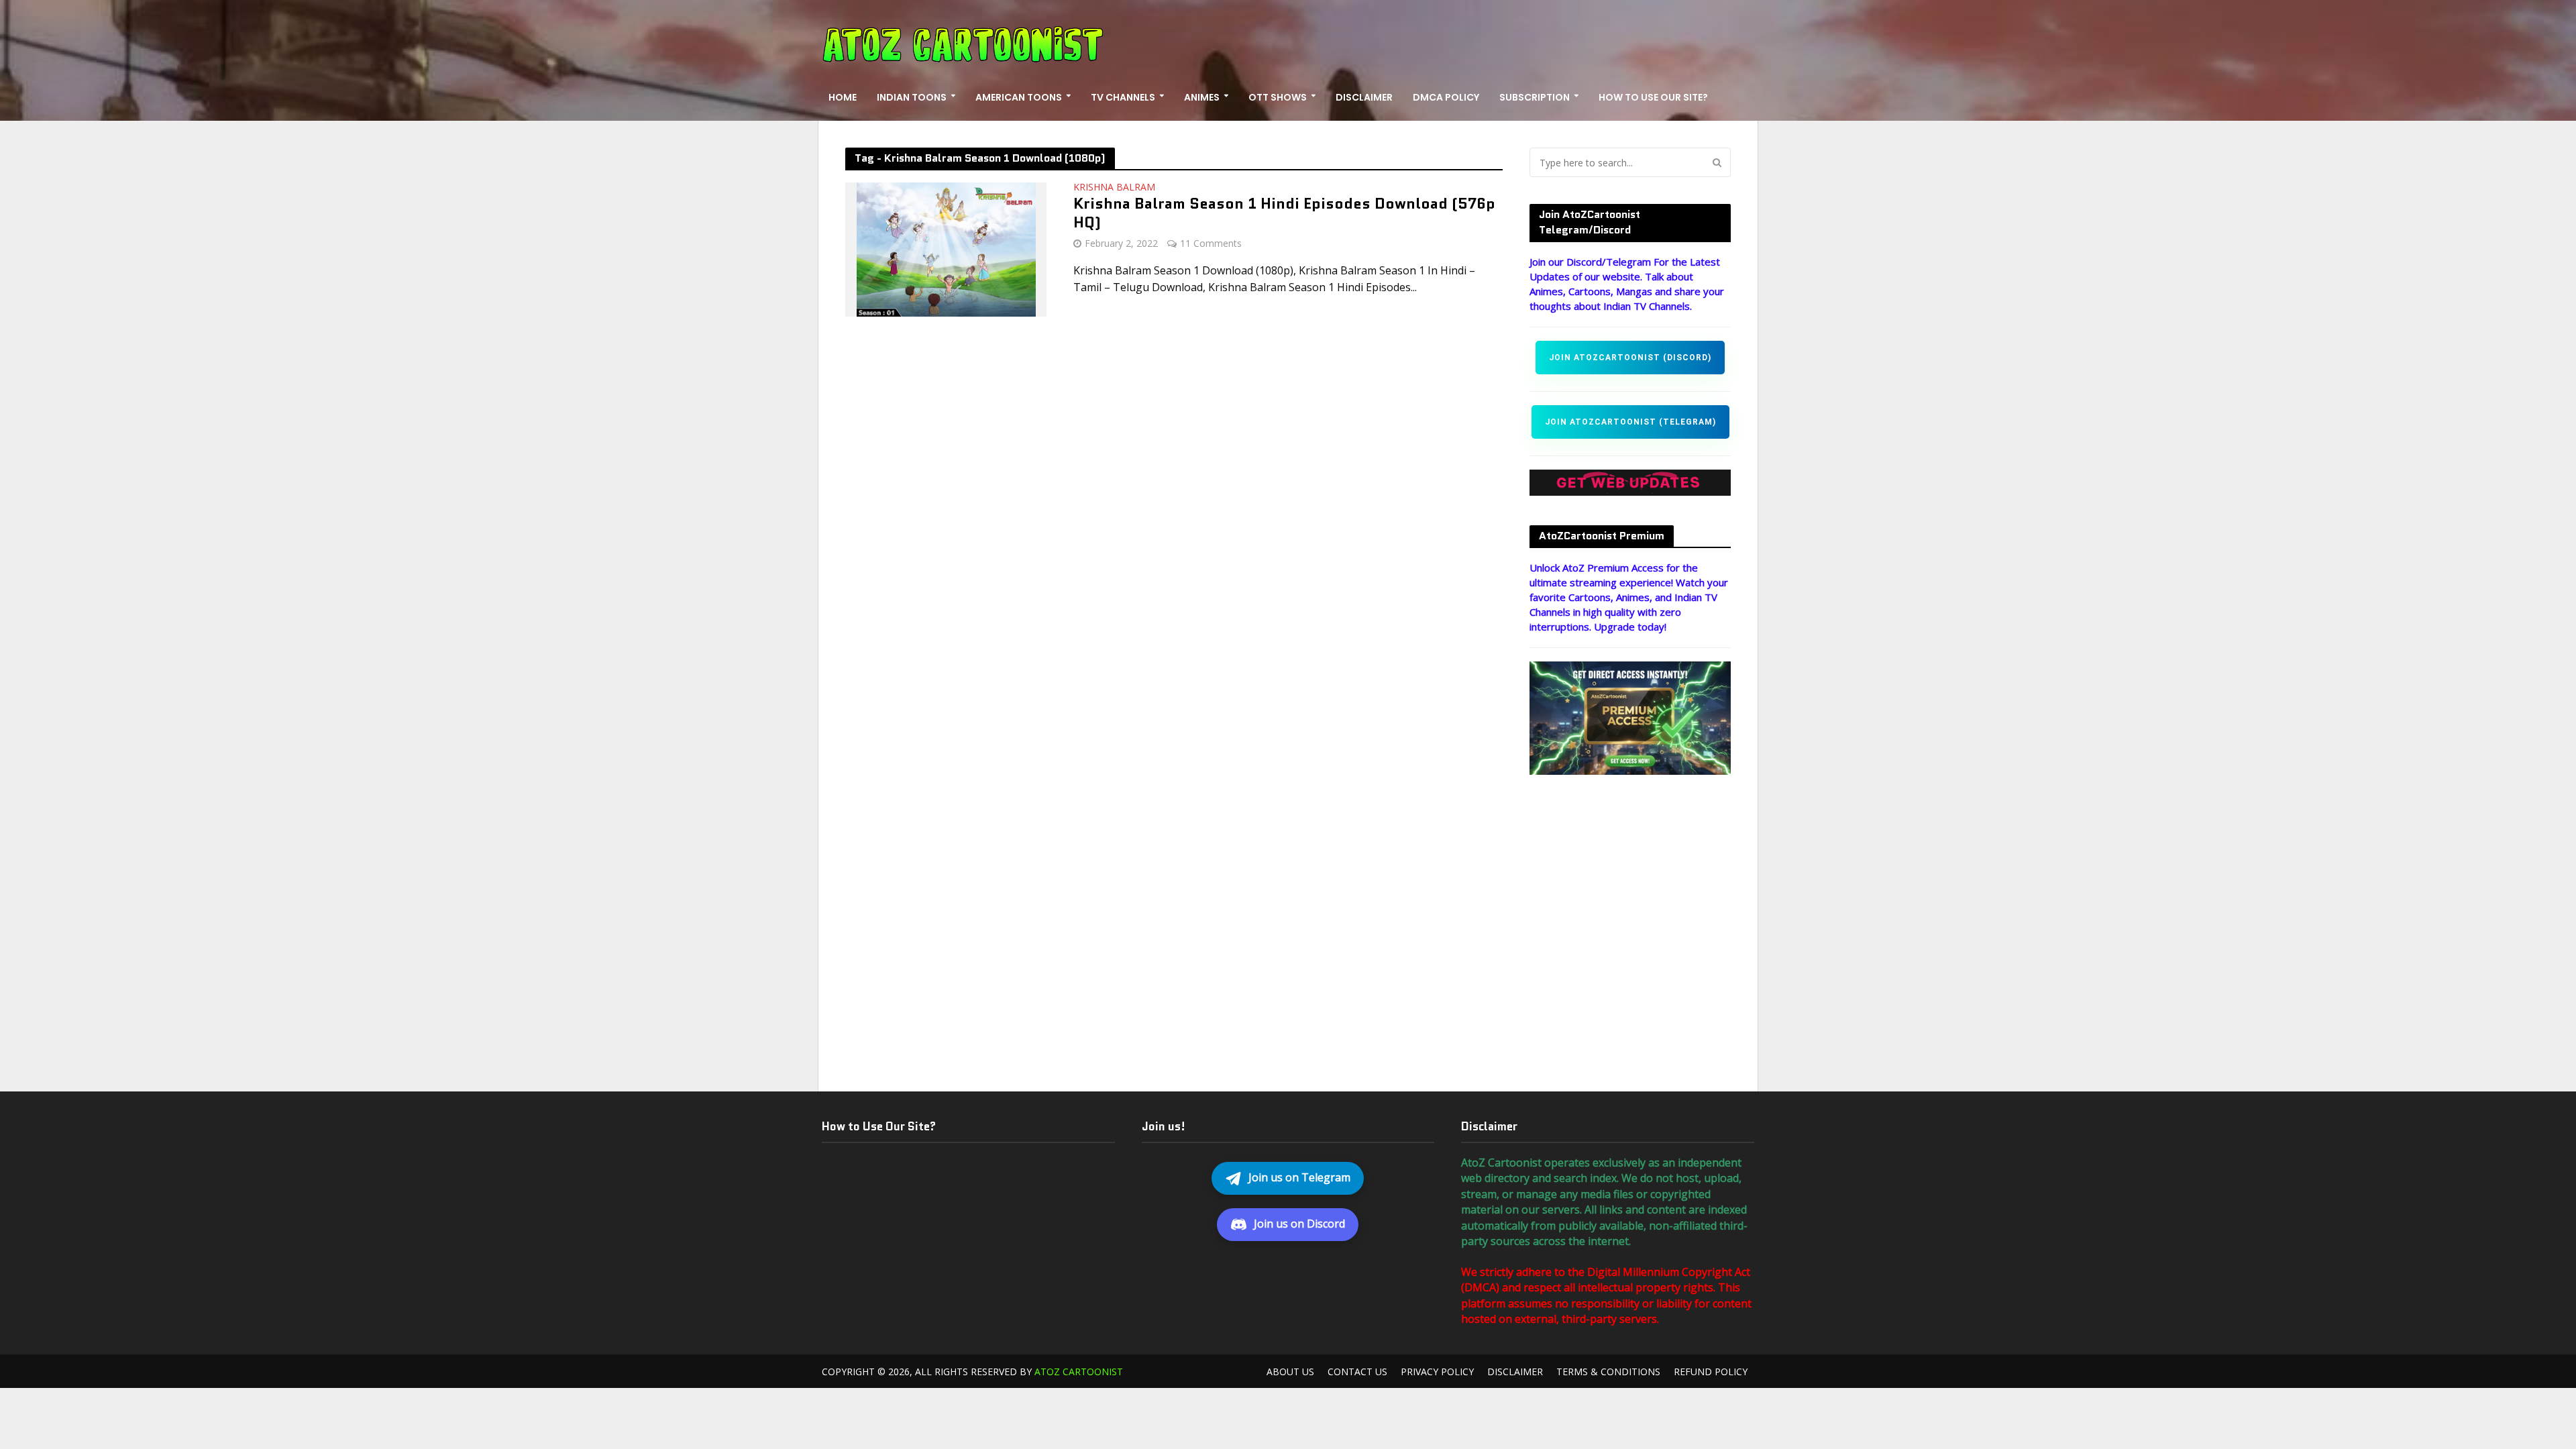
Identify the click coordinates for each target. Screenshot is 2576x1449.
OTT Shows (1278, 97)
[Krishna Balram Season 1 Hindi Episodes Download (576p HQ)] (946, 248)
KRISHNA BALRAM (1114, 188)
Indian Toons (912, 97)
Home (843, 97)
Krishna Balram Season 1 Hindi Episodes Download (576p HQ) (1284, 214)
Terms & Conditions (1608, 1372)
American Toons (1019, 97)
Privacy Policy (1437, 1372)
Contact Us (1357, 1372)
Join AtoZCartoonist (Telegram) (1630, 422)
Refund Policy (1711, 1372)
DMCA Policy (1446, 97)
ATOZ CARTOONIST (1079, 1372)
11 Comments (1211, 243)
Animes (1202, 97)
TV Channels (1123, 97)
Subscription (1535, 97)
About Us (1290, 1372)
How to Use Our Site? (1653, 97)
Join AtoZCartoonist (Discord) (1630, 358)
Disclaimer (1364, 97)
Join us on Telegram (1299, 1177)
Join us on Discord (1299, 1224)
